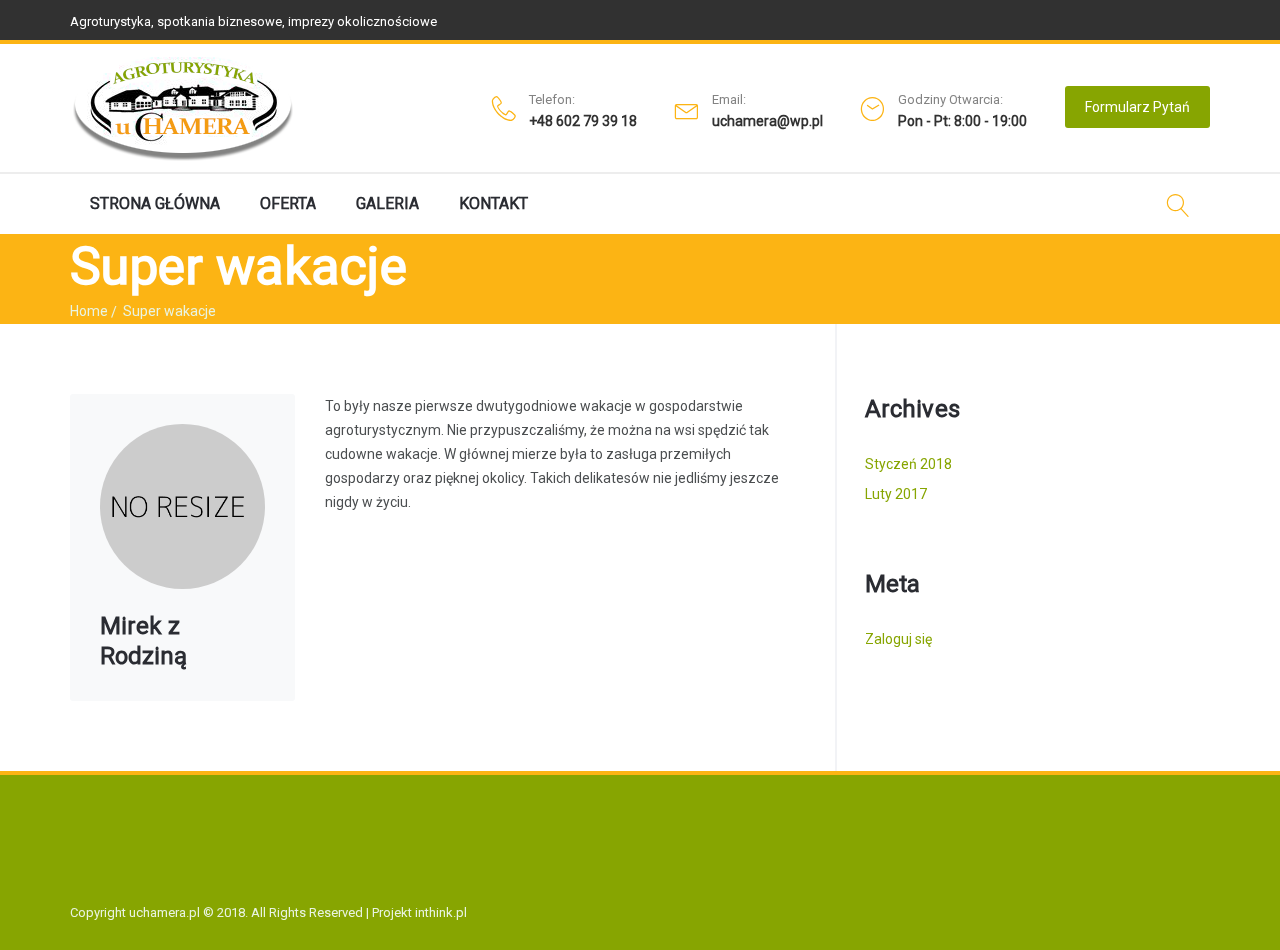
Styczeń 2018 (908, 464)
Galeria (387, 203)
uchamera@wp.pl (767, 121)
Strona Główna (155, 203)
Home (89, 311)
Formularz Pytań (1137, 107)
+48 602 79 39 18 (583, 121)
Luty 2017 (896, 494)
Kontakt (493, 203)
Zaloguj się (898, 639)
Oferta (288, 203)
